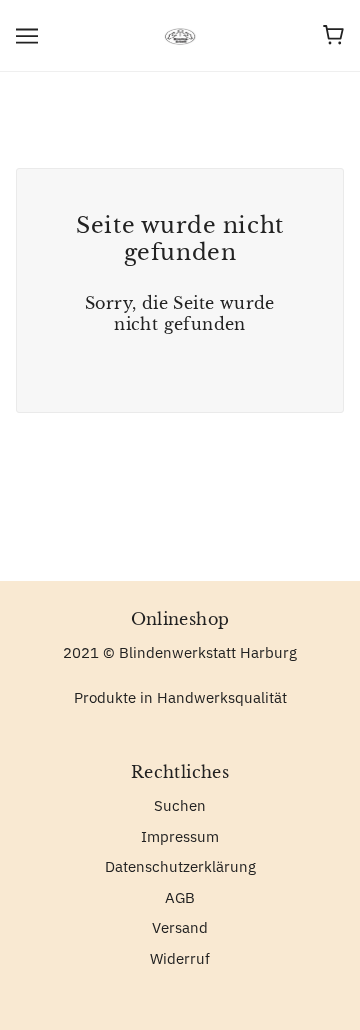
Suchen (180, 805)
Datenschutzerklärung (180, 866)
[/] (180, 34)
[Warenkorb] (333, 35)
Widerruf (180, 958)
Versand (180, 927)
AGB (180, 897)
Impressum (180, 836)
